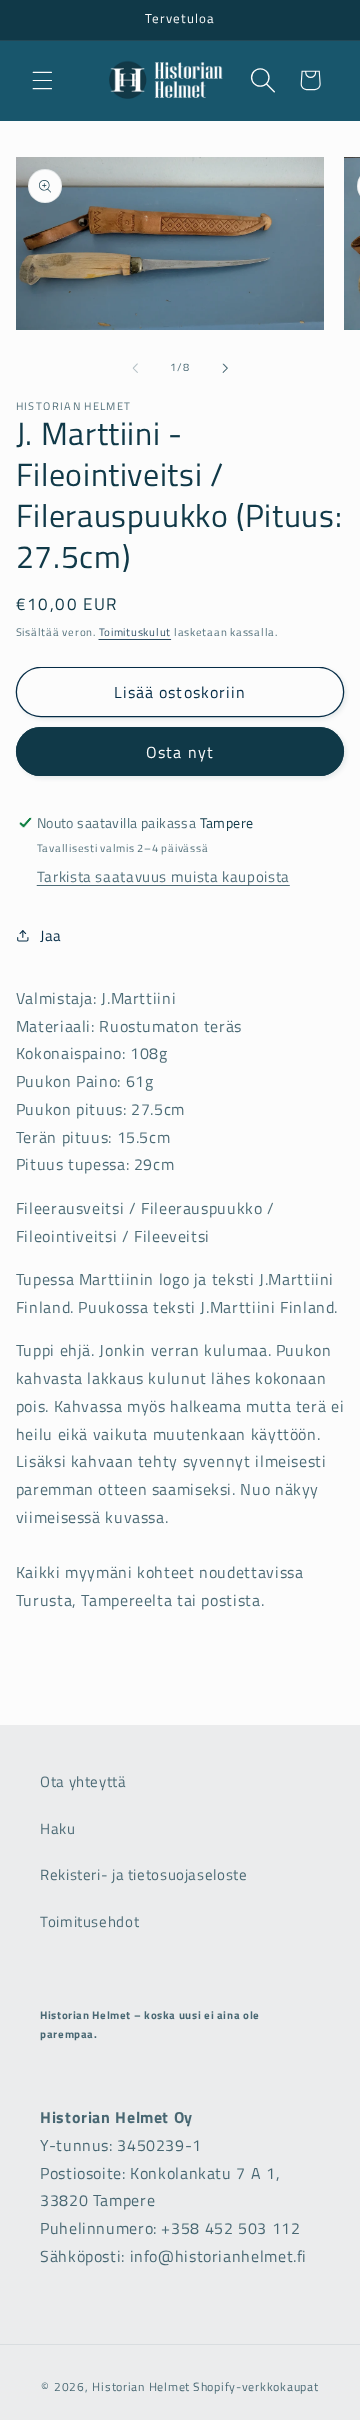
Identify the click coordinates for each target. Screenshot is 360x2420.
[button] (42, 80)
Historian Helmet (141, 2386)
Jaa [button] (51, 935)
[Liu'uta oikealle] (225, 368)
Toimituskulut (135, 632)
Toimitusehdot (89, 1921)
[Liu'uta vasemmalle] (135, 368)
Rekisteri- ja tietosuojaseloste (144, 1874)
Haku (58, 1828)
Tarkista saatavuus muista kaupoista (163, 876)
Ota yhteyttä (83, 1781)
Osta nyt (179, 752)
